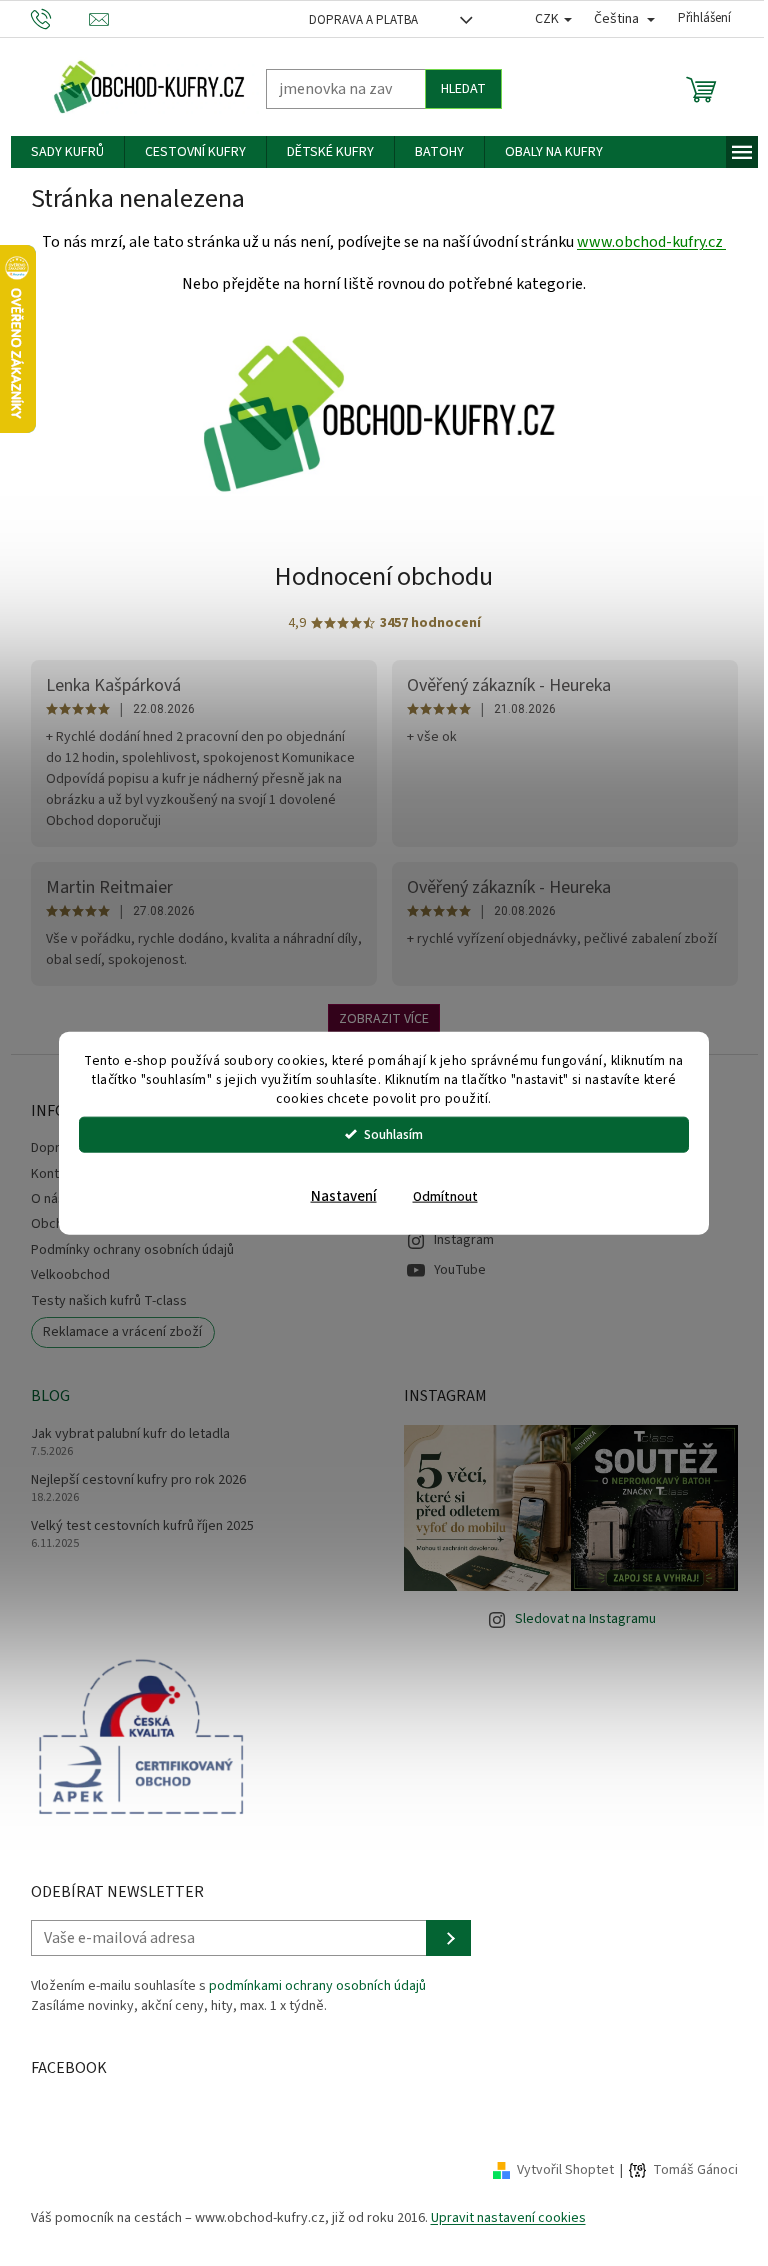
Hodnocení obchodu (377, 576)
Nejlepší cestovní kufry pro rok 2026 (130, 1480)
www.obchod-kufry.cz (644, 242)
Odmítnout (437, 1195)
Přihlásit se (440, 1938)
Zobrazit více (377, 1019)
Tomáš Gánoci (687, 2170)
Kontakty (50, 1174)
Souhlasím (386, 1133)
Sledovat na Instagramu (578, 1619)
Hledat (455, 89)
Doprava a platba (355, 20)
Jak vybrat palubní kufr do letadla (122, 1434)
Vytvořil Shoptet (557, 2170)
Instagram (457, 1240)
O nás (40, 1199)
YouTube (453, 1270)
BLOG (42, 1396)
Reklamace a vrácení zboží (115, 1332)
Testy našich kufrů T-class (101, 1301)
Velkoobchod (62, 1275)
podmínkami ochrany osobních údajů (309, 1986)
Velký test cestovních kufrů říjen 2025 (134, 1526)
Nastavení (336, 1195)
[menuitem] (59, 152)
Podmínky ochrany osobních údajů (124, 1250)
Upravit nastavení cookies (500, 2218)
